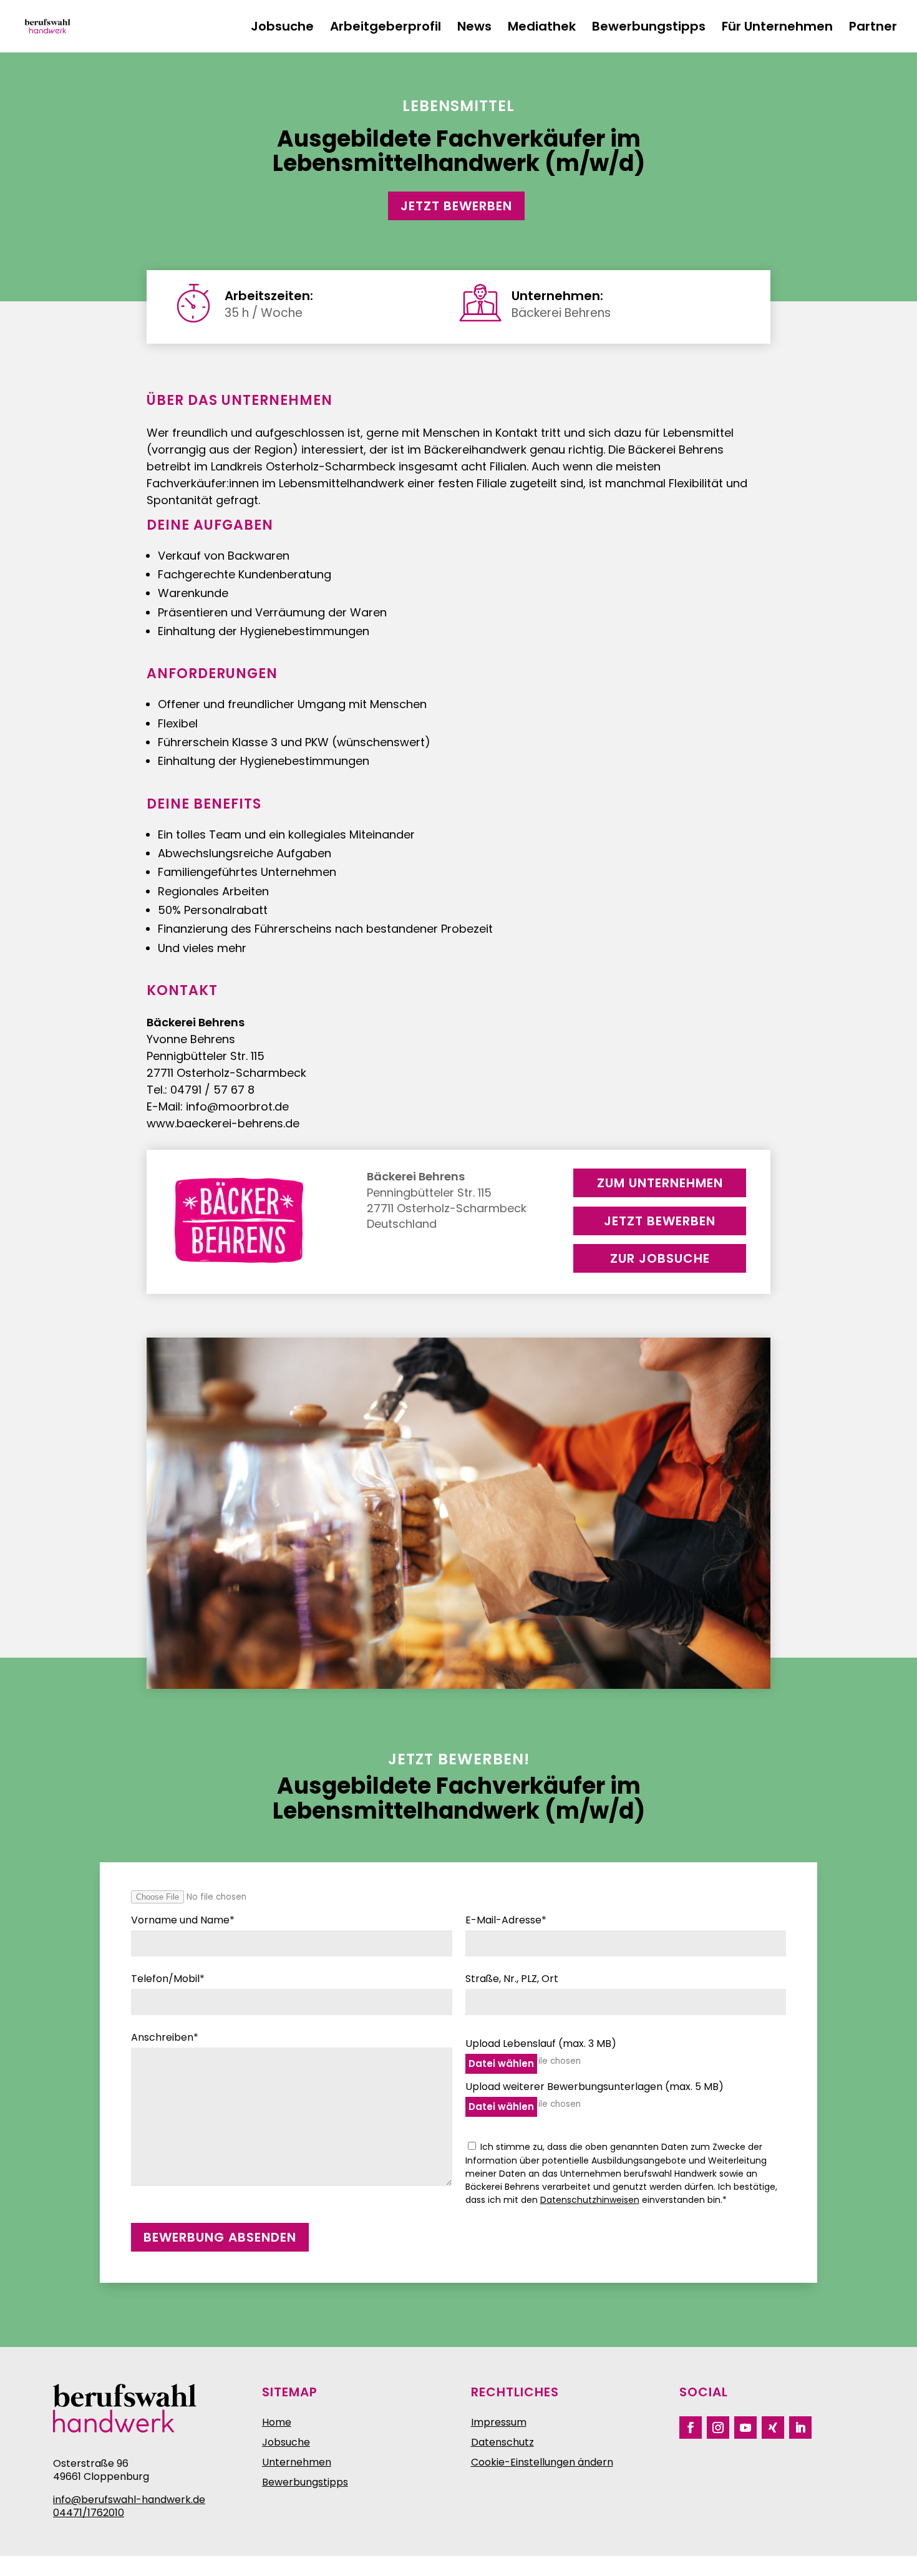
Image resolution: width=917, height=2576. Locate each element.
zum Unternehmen (660, 1183)
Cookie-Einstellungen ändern (542, 2462)
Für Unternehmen (777, 28)
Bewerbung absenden (220, 2237)
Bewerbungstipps (649, 28)
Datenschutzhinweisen (590, 2200)
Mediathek (542, 28)
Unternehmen (297, 2462)
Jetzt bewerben (456, 206)
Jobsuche (282, 28)
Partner (873, 28)
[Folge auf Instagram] (718, 2428)
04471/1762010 (89, 2513)
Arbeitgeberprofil (386, 28)
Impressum (499, 2422)
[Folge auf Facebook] (691, 2428)
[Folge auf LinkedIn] (800, 2428)
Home (277, 2422)
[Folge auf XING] (773, 2428)
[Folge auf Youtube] (745, 2428)
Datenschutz (502, 2442)
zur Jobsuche (660, 1258)
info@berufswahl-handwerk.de (129, 2500)
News (474, 28)
